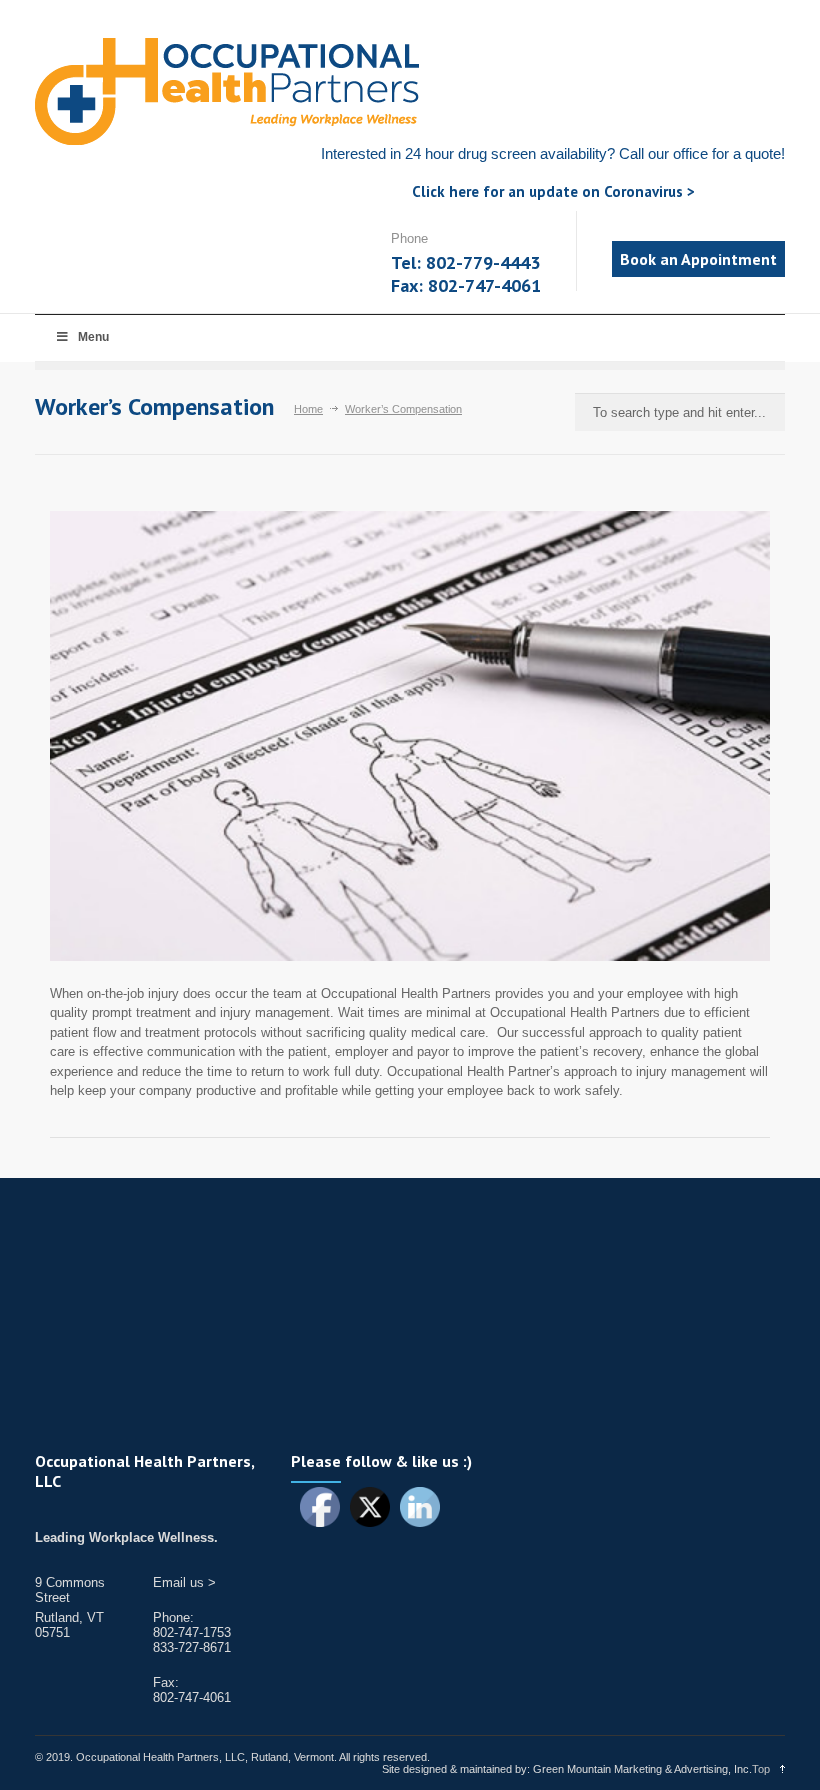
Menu (93, 337)
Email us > (184, 1582)
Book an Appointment (698, 259)
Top (761, 1769)
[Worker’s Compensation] (410, 736)
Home (308, 409)
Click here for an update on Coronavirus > (553, 191)
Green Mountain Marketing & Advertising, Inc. (642, 1769)
